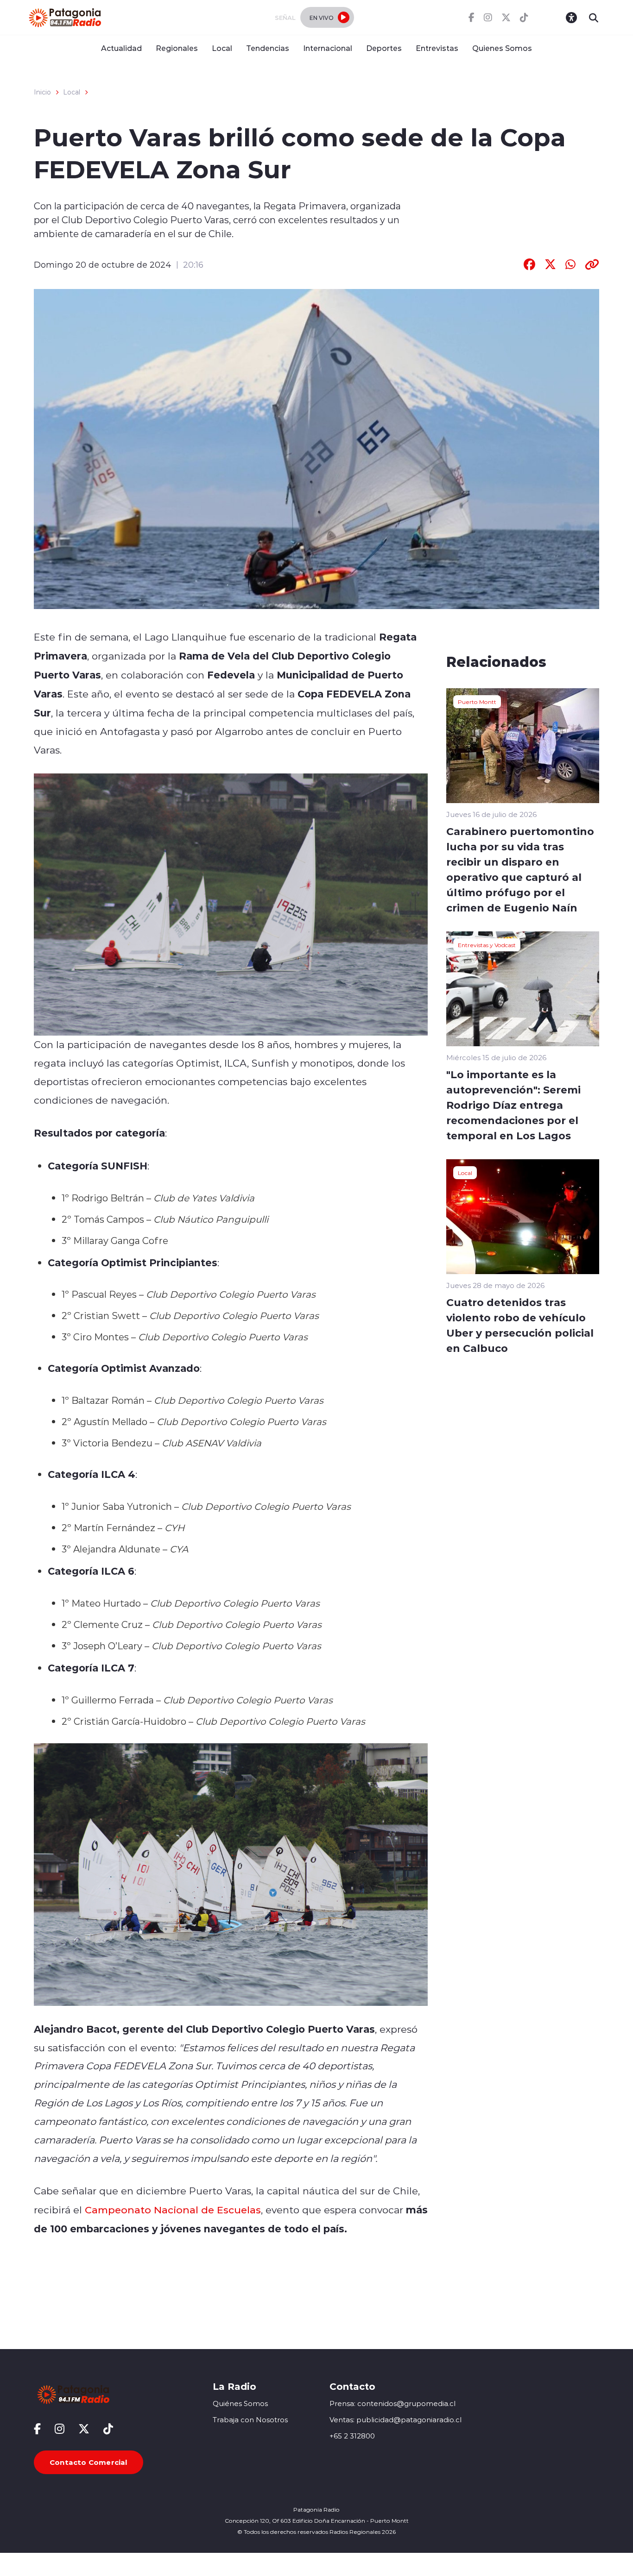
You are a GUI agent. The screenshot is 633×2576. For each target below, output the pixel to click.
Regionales (177, 48)
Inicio (42, 92)
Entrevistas (437, 48)
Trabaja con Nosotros (250, 2420)
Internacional (328, 48)
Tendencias (268, 48)
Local (222, 48)
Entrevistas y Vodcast (487, 945)
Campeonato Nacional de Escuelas (173, 2210)
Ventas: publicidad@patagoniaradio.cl (396, 2420)
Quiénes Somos (240, 2403)
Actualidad (121, 48)
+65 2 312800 (352, 2436)
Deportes (384, 48)
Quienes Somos (502, 48)
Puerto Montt (477, 702)
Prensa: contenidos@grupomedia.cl (392, 2403)
